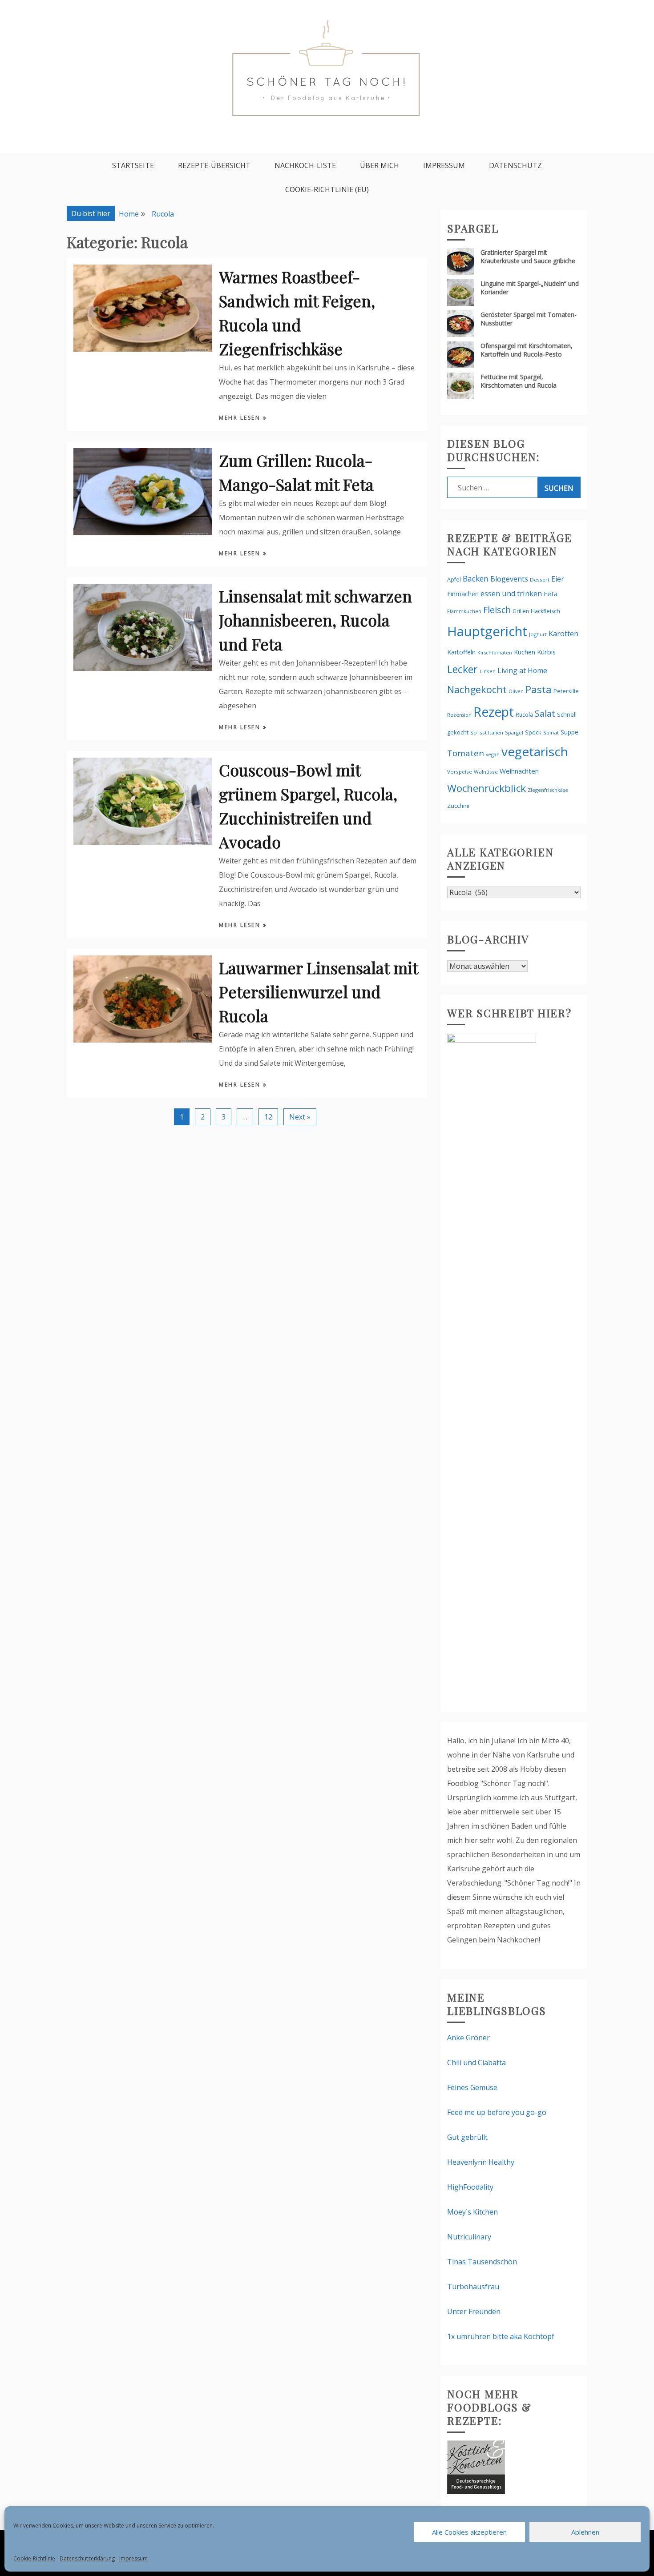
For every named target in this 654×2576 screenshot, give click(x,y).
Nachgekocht (477, 689)
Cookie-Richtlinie (34, 2558)
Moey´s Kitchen (472, 2212)
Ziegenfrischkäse (548, 790)
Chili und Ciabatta (476, 2062)
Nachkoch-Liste (305, 165)
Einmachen (463, 594)
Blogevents (509, 579)
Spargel (514, 732)
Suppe (569, 732)
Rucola (524, 715)
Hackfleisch (545, 611)
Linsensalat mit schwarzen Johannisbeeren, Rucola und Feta (315, 620)
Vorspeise (460, 772)
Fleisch (497, 610)
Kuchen (525, 652)
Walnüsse (486, 772)
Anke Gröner (468, 2038)
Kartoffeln (461, 652)
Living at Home (522, 670)
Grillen (521, 611)
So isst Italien (487, 732)
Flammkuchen (464, 611)
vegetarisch (535, 751)
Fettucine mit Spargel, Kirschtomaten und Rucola (519, 381)
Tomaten (466, 753)
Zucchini (458, 806)
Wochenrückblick (486, 788)
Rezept (494, 712)
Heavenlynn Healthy (481, 2162)
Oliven (516, 691)
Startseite (133, 165)
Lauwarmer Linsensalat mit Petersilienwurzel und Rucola (318, 991)
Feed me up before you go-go (497, 2112)
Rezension (459, 715)
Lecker (462, 669)
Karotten (563, 633)
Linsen (488, 671)
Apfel (454, 580)
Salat (545, 713)
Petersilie (566, 691)
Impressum (133, 2558)
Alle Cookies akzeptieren (469, 2532)
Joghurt (538, 634)
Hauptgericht (487, 631)
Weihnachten (519, 771)
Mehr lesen (241, 418)
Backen (476, 578)
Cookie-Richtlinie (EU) (327, 189)
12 (268, 1117)
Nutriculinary (469, 2237)
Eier (558, 579)
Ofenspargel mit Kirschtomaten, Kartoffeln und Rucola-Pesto (527, 350)
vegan (493, 754)
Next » (300, 1117)
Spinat (551, 732)
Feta (551, 594)
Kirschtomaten (495, 653)
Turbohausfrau (473, 2287)
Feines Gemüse (472, 2087)
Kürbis (546, 652)
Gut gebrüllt (467, 2137)
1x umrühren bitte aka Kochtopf (501, 2336)
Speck (533, 732)
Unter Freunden (474, 2311)
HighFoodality (470, 2187)
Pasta (539, 689)
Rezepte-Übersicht (214, 165)
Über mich (379, 165)
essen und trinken (511, 594)
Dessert (540, 580)
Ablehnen (585, 2532)
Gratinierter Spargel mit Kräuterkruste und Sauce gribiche (528, 257)
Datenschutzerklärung (87, 2558)
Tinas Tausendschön (482, 2262)
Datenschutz (515, 165)
